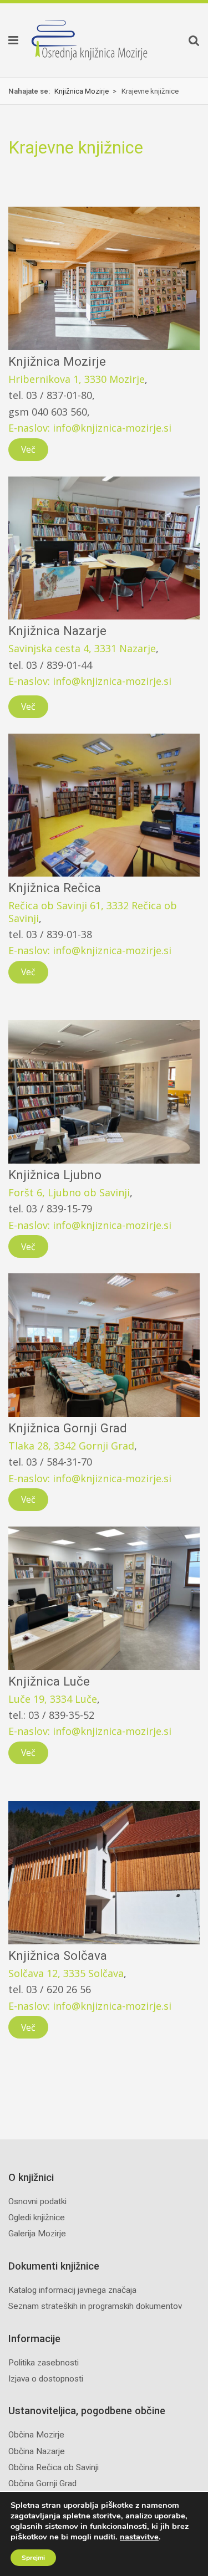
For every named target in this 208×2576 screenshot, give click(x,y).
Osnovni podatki (37, 2201)
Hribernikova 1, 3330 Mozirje (77, 379)
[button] (9, 40)
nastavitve (139, 2537)
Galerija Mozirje (37, 2234)
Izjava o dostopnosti (46, 2379)
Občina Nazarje (37, 2451)
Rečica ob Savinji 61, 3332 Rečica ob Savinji (93, 911)
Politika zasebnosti (44, 2363)
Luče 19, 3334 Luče (53, 1699)
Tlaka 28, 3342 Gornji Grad (71, 1446)
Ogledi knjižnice (37, 2217)
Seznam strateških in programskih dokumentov (95, 2306)
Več (28, 449)
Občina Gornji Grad (42, 2483)
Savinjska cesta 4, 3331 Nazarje (82, 648)
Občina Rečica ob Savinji (54, 2467)
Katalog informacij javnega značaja (72, 2290)
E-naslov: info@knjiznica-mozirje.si (90, 428)
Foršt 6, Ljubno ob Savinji (69, 1192)
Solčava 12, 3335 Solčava (66, 1973)
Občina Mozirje (36, 2435)
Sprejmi (33, 2558)
